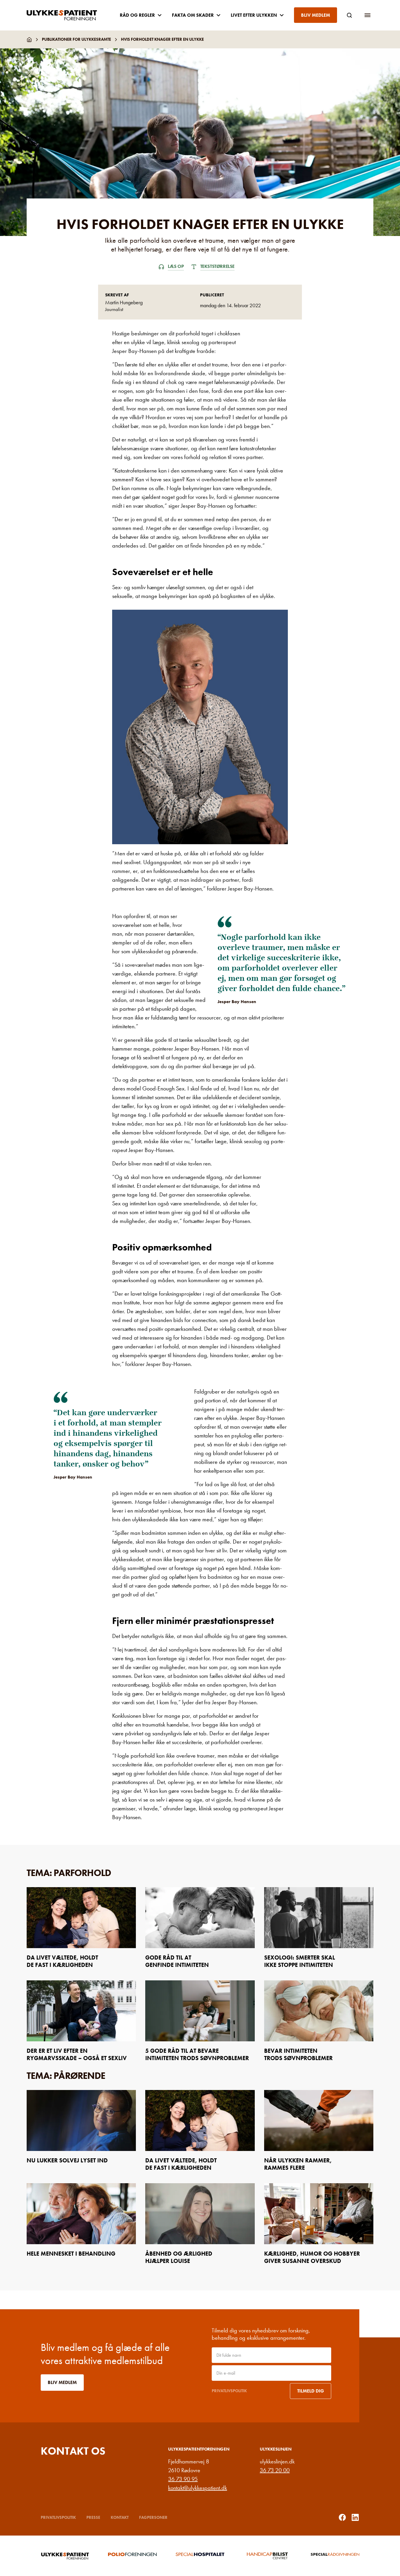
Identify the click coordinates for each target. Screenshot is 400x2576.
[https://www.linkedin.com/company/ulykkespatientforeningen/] (355, 2517)
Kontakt (120, 2517)
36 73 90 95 (183, 2479)
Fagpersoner (153, 2517)
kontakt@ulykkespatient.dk (198, 2488)
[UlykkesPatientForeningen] (66, 15)
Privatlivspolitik (229, 2391)
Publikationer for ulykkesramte (76, 39)
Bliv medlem (316, 15)
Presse (93, 2517)
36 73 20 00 (275, 2470)
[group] (65, 2556)
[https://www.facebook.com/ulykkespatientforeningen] (342, 2517)
